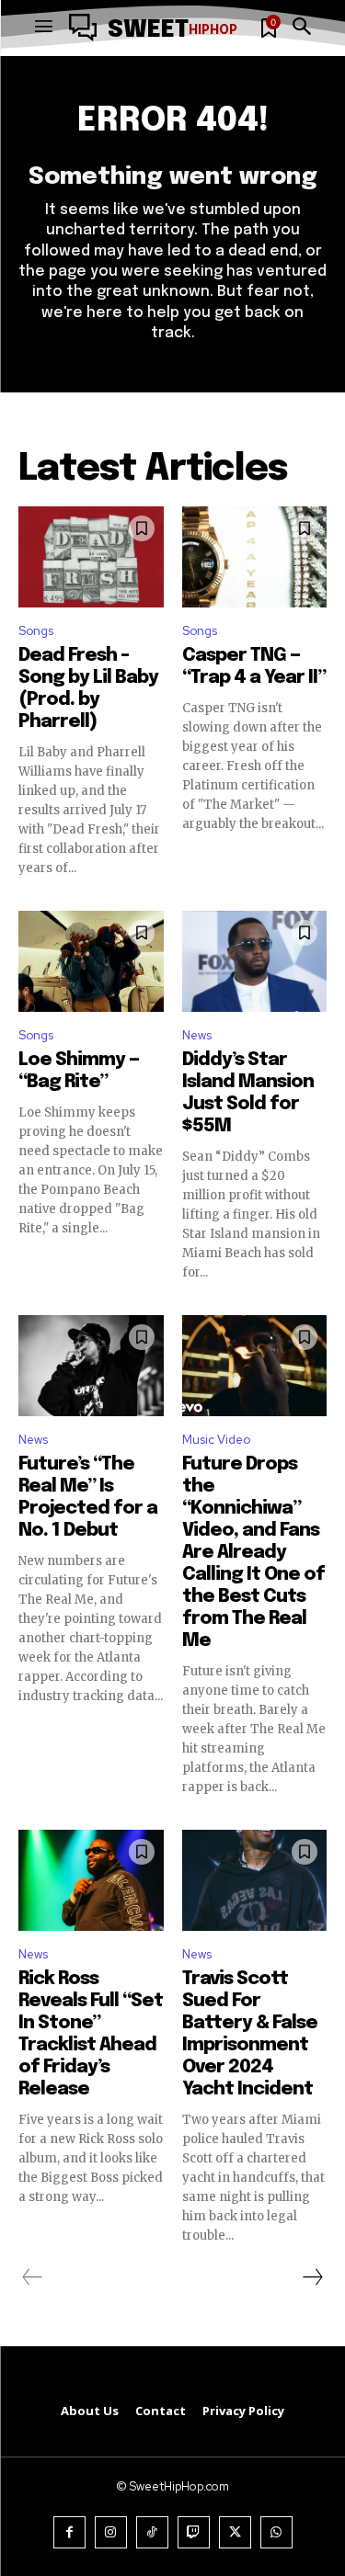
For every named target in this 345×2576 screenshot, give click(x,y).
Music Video (216, 1440)
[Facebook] (69, 2532)
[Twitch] (194, 2532)
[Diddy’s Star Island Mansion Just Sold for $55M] (255, 961)
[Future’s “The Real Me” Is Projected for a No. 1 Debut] (91, 1366)
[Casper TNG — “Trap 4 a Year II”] (255, 557)
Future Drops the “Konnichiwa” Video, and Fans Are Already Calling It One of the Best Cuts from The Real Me (253, 1553)
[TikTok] (152, 2532)
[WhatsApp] (276, 2532)
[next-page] (312, 2277)
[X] (235, 2532)
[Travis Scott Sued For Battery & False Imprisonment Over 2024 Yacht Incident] (255, 1880)
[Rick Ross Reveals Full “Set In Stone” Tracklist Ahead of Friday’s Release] (91, 1880)
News (197, 1035)
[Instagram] (111, 2532)
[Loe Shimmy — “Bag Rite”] (91, 961)
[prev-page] (33, 2277)
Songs (36, 631)
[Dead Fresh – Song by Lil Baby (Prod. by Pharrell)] (91, 557)
